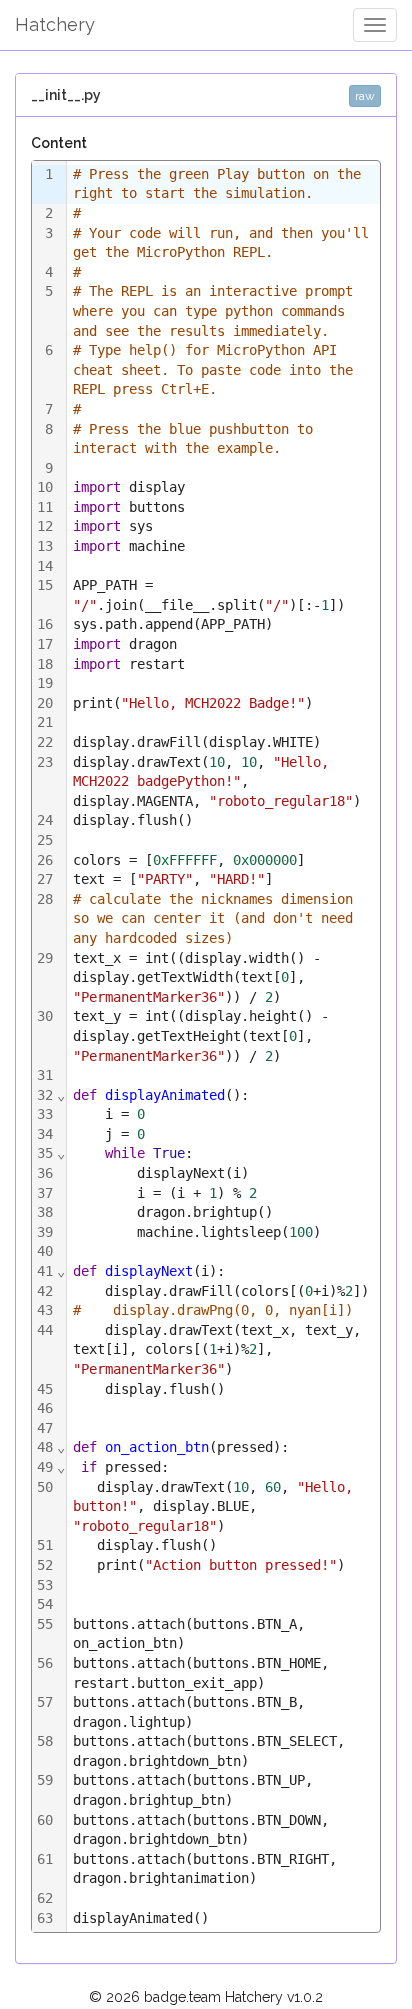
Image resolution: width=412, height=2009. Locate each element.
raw (365, 96)
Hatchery (55, 24)
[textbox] (223, 1046)
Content (59, 143)
